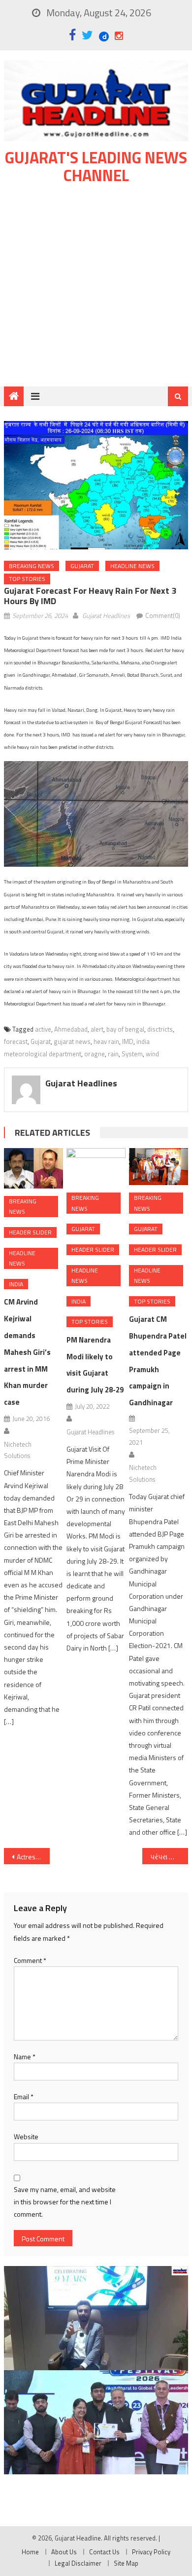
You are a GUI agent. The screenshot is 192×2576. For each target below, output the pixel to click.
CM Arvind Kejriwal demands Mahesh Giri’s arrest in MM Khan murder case (27, 1352)
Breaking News (32, 566)
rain (113, 1054)
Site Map (126, 2563)
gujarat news (72, 1041)
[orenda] (96, 2318)
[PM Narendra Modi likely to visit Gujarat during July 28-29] (96, 1167)
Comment (30, 1960)
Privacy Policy (151, 2552)
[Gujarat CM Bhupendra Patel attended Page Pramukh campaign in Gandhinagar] (159, 1167)
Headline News (132, 566)
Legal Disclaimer (78, 2563)
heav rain (106, 1041)
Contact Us (104, 2552)
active (43, 1029)
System (132, 1054)
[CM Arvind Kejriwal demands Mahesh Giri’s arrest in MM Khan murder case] (33, 1168)
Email (24, 2096)
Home (30, 2552)
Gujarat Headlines (106, 615)
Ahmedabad (71, 1029)
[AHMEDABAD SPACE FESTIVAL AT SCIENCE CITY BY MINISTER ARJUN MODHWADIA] (96, 2422)
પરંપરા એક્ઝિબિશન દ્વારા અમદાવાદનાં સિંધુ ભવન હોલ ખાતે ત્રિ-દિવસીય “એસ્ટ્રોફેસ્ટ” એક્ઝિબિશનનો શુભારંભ (169, 1857)
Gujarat (82, 566)
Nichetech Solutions (18, 1450)
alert (97, 1029)
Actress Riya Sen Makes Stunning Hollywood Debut (33, 1857)
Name (25, 2057)
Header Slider (30, 1232)
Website (26, 2136)
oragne (95, 1054)
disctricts (160, 1029)
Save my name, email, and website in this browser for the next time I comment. (65, 2202)
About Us (64, 2552)
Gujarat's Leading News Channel (96, 166)
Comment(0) (163, 615)
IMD (128, 1041)
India (16, 1284)
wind (152, 1054)
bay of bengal (125, 1029)
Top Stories (27, 579)
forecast (16, 1041)
